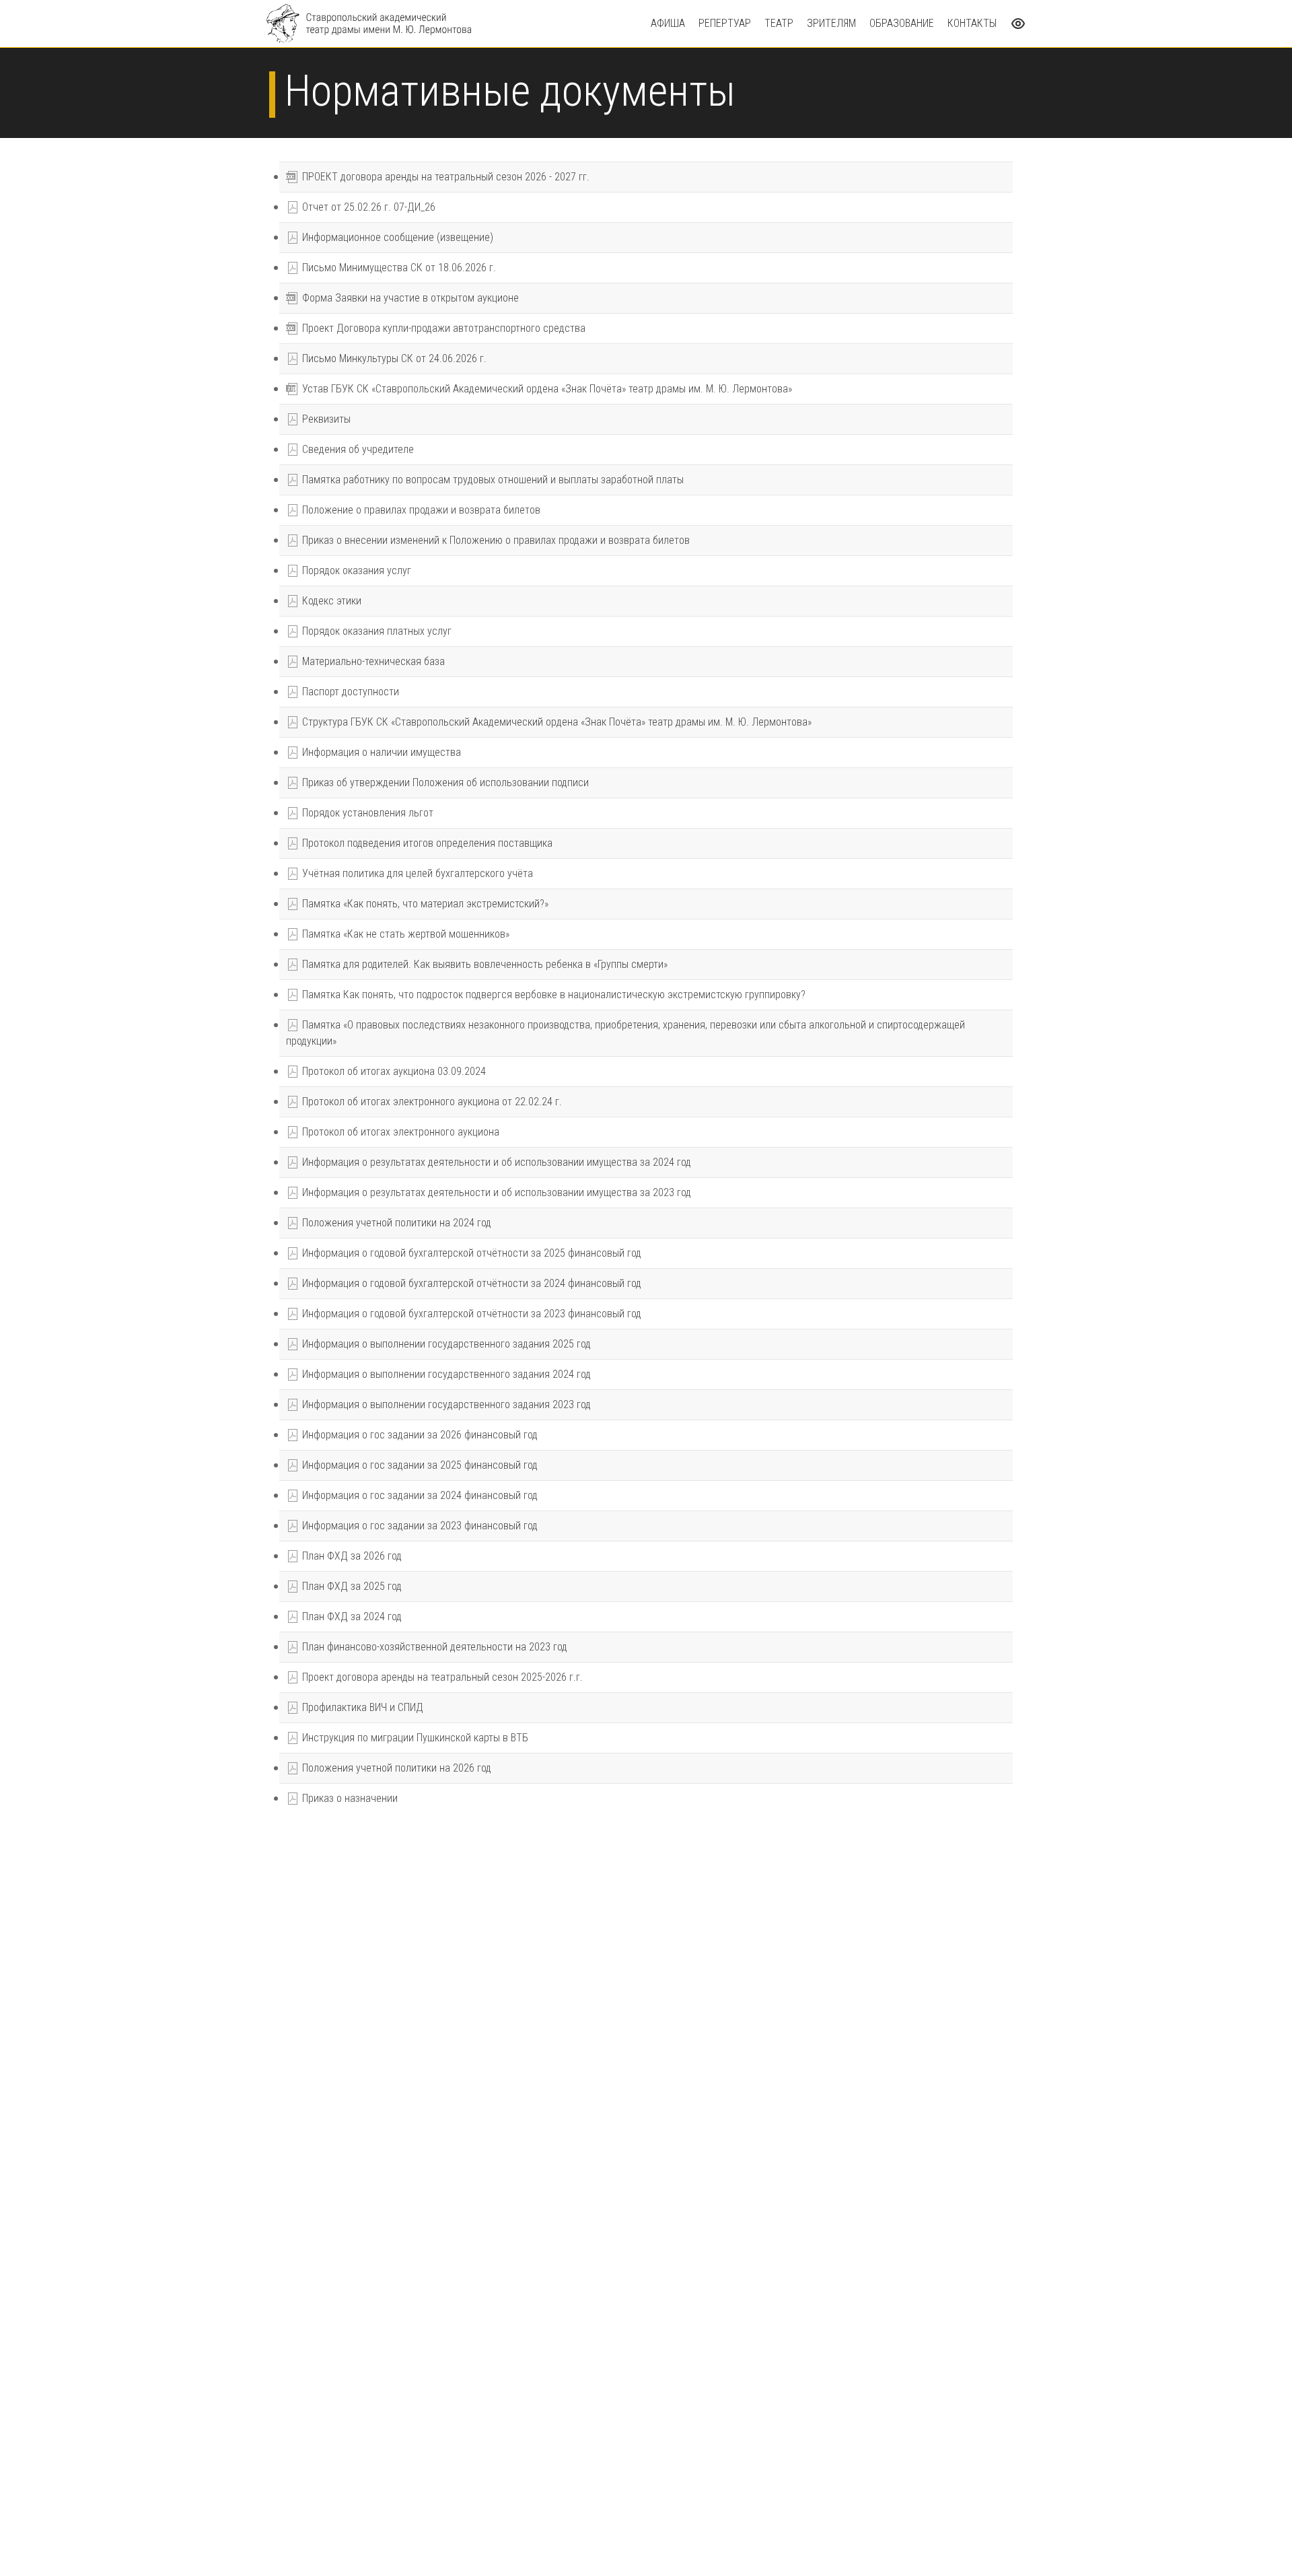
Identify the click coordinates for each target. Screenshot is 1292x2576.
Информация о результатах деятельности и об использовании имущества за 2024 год (495, 1162)
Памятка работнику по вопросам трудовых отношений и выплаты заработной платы (492, 480)
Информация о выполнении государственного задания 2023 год (445, 1404)
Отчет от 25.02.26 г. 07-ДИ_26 (367, 207)
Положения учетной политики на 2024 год (395, 1223)
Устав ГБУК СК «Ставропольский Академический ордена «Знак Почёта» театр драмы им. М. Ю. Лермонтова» (540, 389)
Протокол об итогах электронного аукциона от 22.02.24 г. (431, 1102)
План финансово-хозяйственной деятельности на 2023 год (433, 1647)
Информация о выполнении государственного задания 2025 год (445, 1344)
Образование (902, 23)
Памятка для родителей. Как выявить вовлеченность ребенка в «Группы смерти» (483, 964)
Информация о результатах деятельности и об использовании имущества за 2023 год (495, 1192)
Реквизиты (325, 419)
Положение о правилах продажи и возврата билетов (420, 510)
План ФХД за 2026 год (351, 1556)
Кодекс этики (330, 601)
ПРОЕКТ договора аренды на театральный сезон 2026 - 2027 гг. (438, 177)
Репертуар (725, 23)
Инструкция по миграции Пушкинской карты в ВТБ (414, 1738)
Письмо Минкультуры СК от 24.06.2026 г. (393, 358)
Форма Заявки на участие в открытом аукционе (402, 298)
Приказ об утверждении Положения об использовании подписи (444, 782)
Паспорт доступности (349, 692)
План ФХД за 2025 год (351, 1586)
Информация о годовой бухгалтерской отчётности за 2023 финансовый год (470, 1314)
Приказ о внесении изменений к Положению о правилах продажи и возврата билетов (495, 540)
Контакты (972, 23)
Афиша (668, 23)
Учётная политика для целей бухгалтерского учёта (416, 873)
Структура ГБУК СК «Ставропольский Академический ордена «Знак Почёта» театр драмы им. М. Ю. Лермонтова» (555, 722)
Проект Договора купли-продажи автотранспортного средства (436, 328)
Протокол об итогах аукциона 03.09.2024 (393, 1071)
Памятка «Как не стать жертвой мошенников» (404, 934)
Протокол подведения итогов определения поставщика (426, 843)
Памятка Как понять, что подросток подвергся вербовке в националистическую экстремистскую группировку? (552, 995)
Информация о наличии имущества (380, 752)
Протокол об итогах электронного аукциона (399, 1132)
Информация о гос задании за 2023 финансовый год (419, 1526)
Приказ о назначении (349, 1798)
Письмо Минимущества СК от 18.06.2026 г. (398, 268)
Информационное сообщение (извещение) (396, 237)
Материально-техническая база (372, 661)
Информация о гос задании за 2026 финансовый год (419, 1435)
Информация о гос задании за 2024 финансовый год (419, 1495)
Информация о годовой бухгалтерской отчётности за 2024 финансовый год (470, 1283)
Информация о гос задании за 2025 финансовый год (419, 1465)
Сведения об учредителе (357, 449)
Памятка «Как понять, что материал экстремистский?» (424, 904)
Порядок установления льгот (366, 813)
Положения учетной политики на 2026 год (395, 1768)
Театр (779, 23)
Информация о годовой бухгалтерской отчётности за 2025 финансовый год (470, 1253)
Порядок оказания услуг (355, 570)
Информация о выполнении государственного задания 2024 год (445, 1374)
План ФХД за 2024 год (351, 1616)
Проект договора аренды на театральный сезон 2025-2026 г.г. (441, 1677)
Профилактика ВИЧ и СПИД (361, 1707)
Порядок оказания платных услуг (375, 631)
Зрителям (831, 23)
